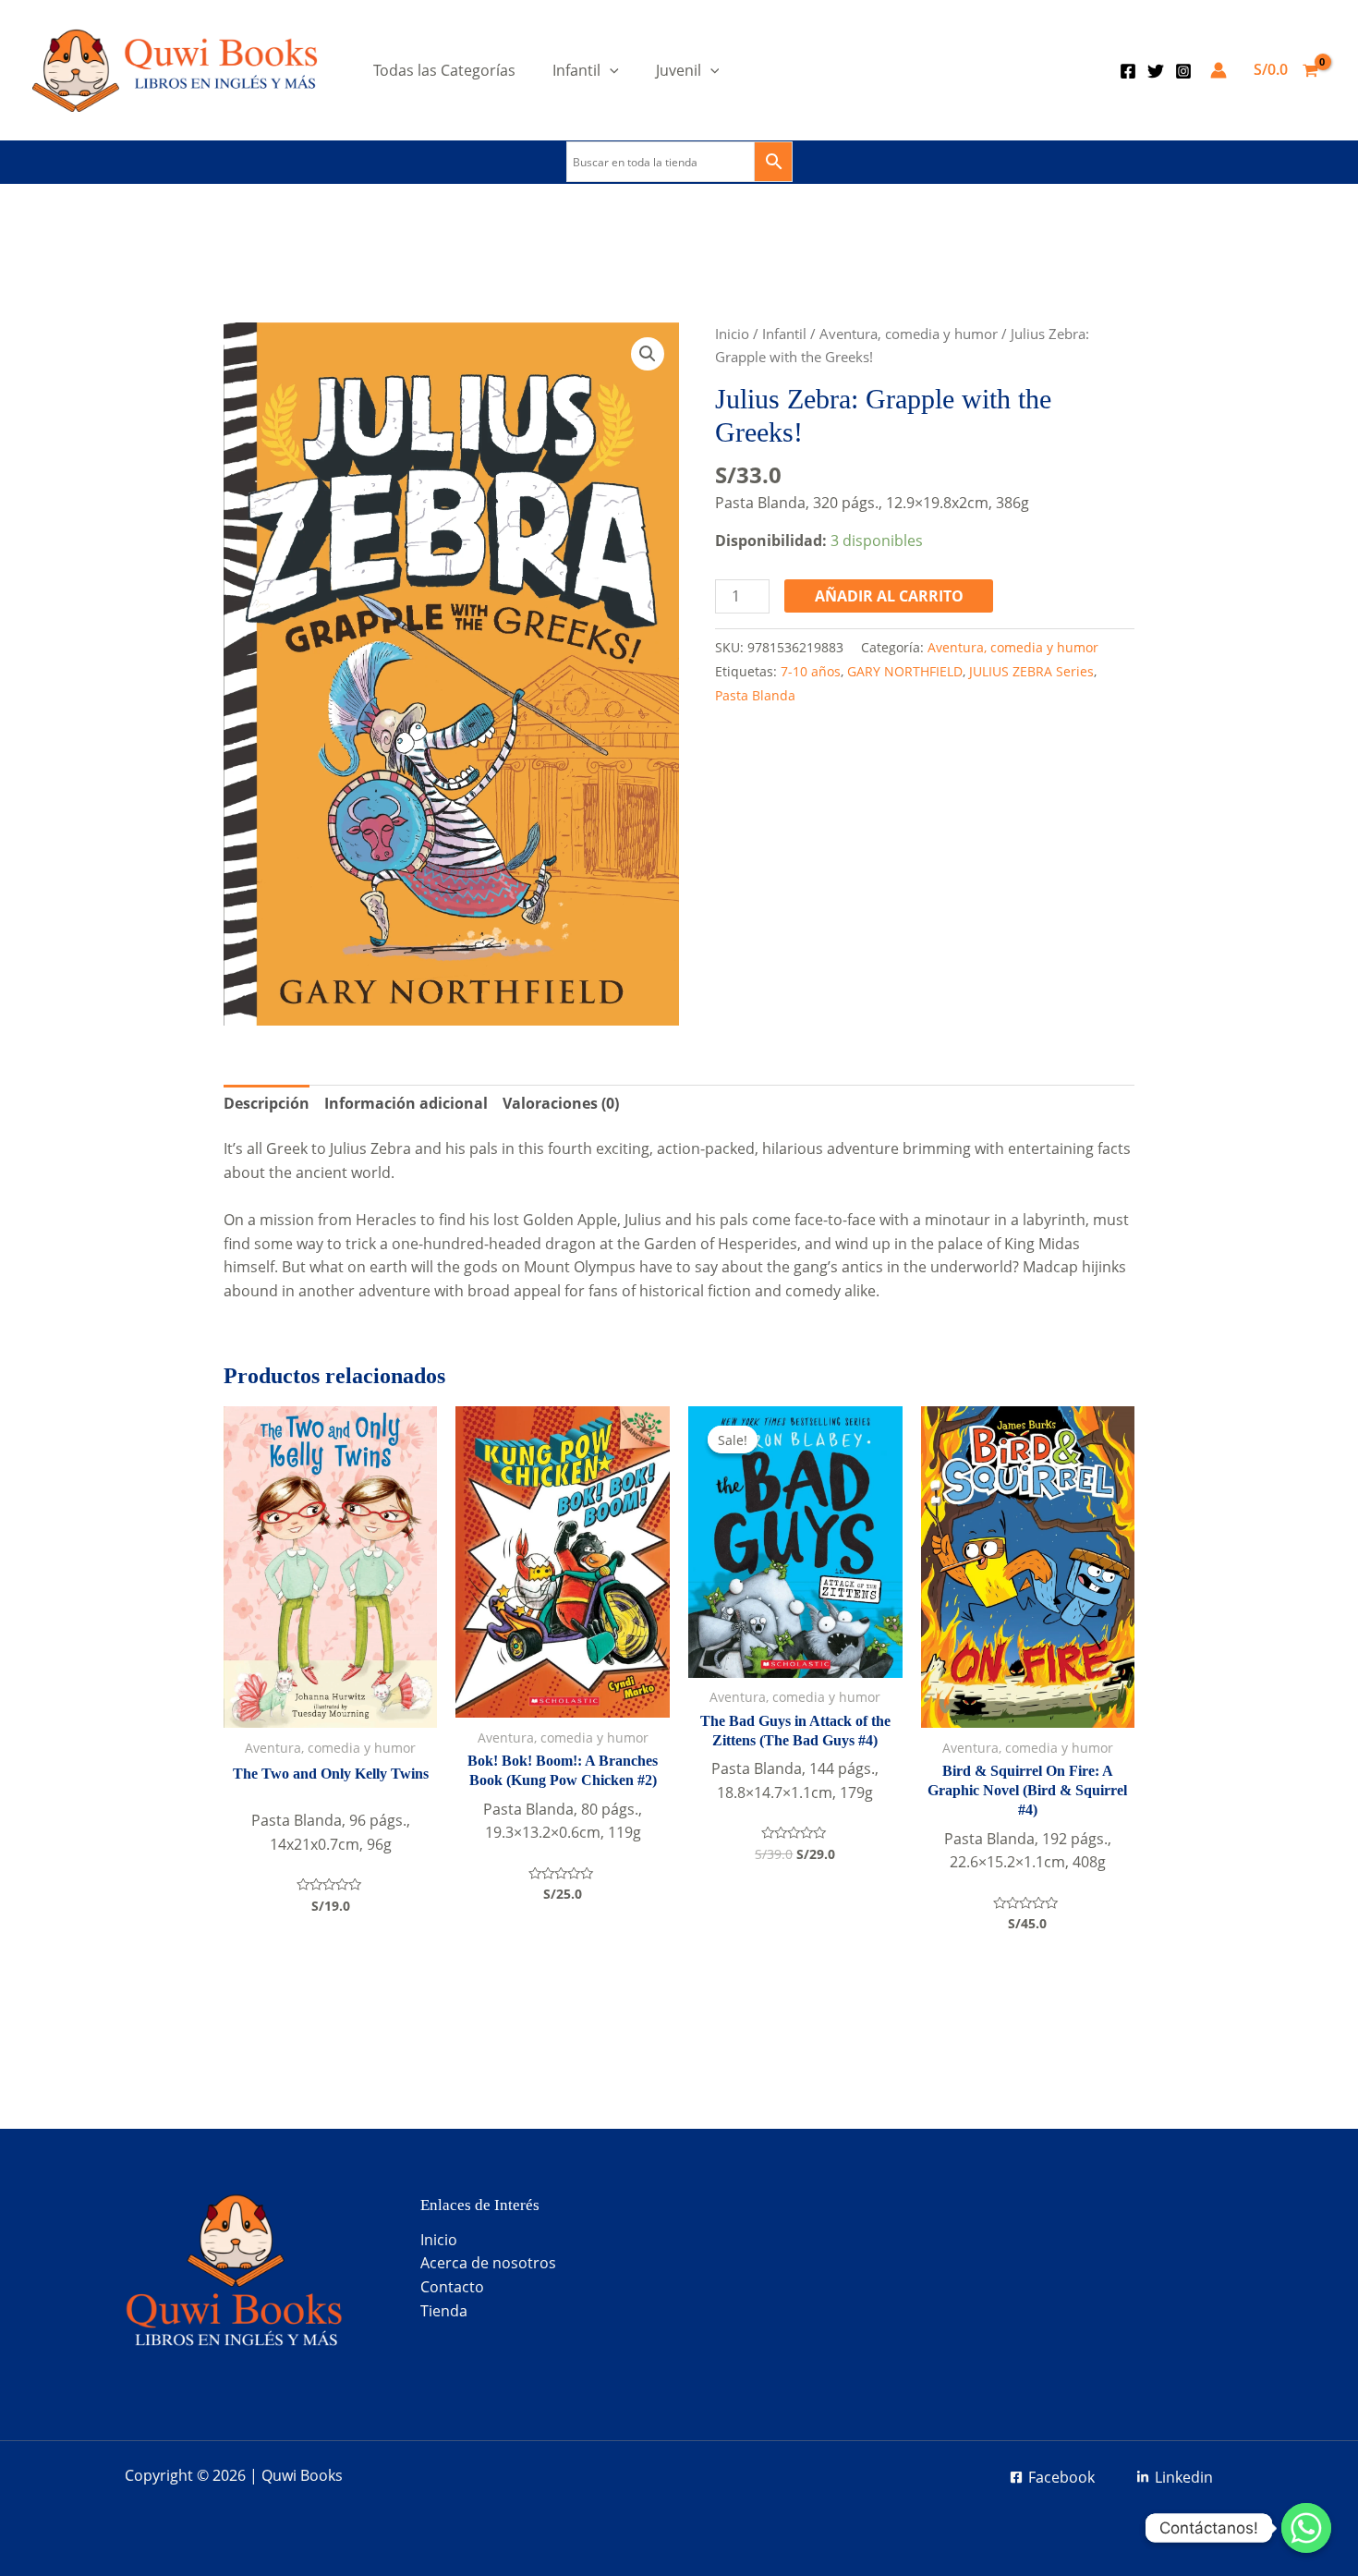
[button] (648, 354)
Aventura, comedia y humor (909, 334)
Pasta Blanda (755, 695)
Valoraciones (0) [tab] (561, 1103)
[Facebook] (1128, 71)
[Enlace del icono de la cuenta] (1219, 70)
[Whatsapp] (1306, 2528)
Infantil (576, 70)
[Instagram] (1183, 71)
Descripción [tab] (267, 1103)
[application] (610, 70)
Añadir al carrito (889, 596)
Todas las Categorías (444, 70)
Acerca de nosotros (488, 2263)
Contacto (452, 2287)
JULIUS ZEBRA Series (1031, 671)
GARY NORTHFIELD (905, 671)
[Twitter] (1156, 71)
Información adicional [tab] (406, 1103)
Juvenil (679, 70)
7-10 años (811, 671)
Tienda (444, 2311)
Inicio (732, 334)
